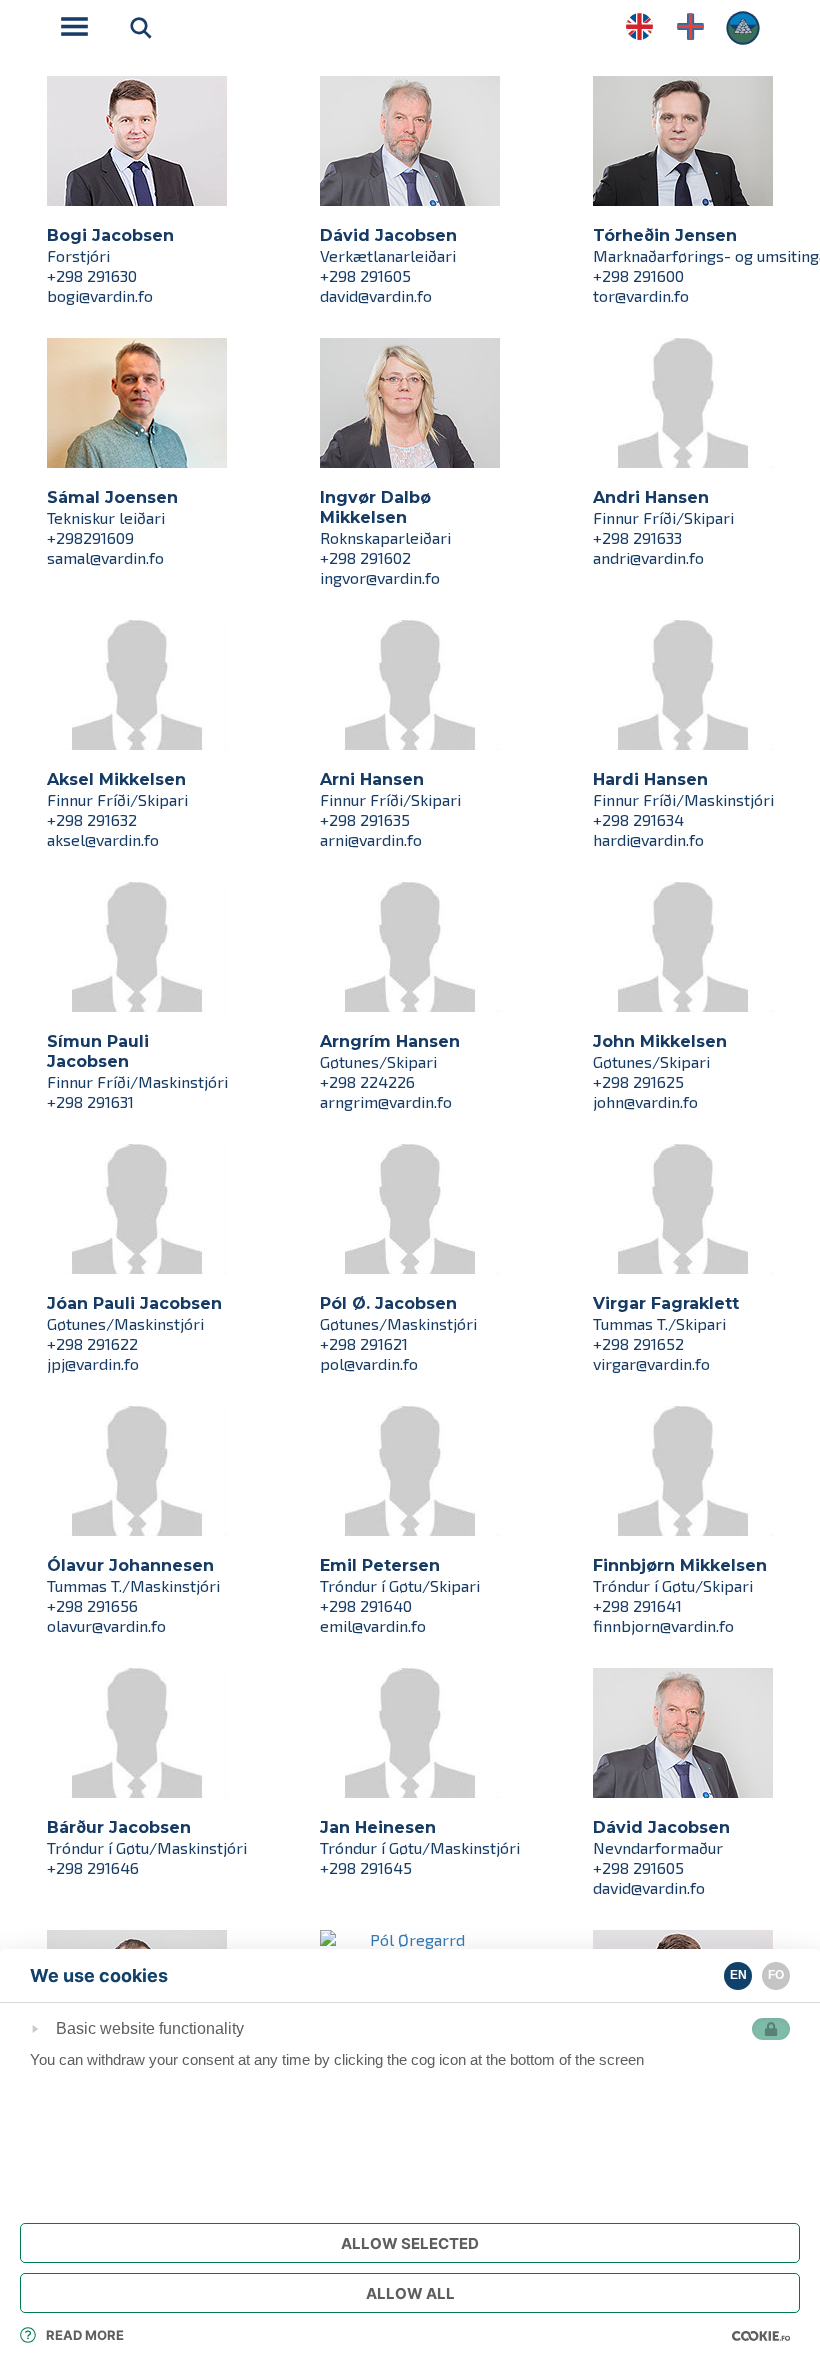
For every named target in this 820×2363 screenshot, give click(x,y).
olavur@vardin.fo (106, 1625)
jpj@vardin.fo (93, 1363)
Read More (85, 2335)
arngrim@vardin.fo (386, 1101)
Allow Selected (410, 2243)
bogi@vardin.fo (100, 295)
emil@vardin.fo (373, 1625)
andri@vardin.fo (648, 557)
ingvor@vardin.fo (380, 577)
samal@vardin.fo (105, 557)
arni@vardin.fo (371, 839)
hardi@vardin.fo (648, 839)
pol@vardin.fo (369, 1363)
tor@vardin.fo (641, 295)
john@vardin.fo (645, 1101)
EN (738, 1975)
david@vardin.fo (376, 295)
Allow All (410, 2293)
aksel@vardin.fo (103, 839)
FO (776, 1975)
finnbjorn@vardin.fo (663, 1625)
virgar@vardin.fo (651, 1363)
